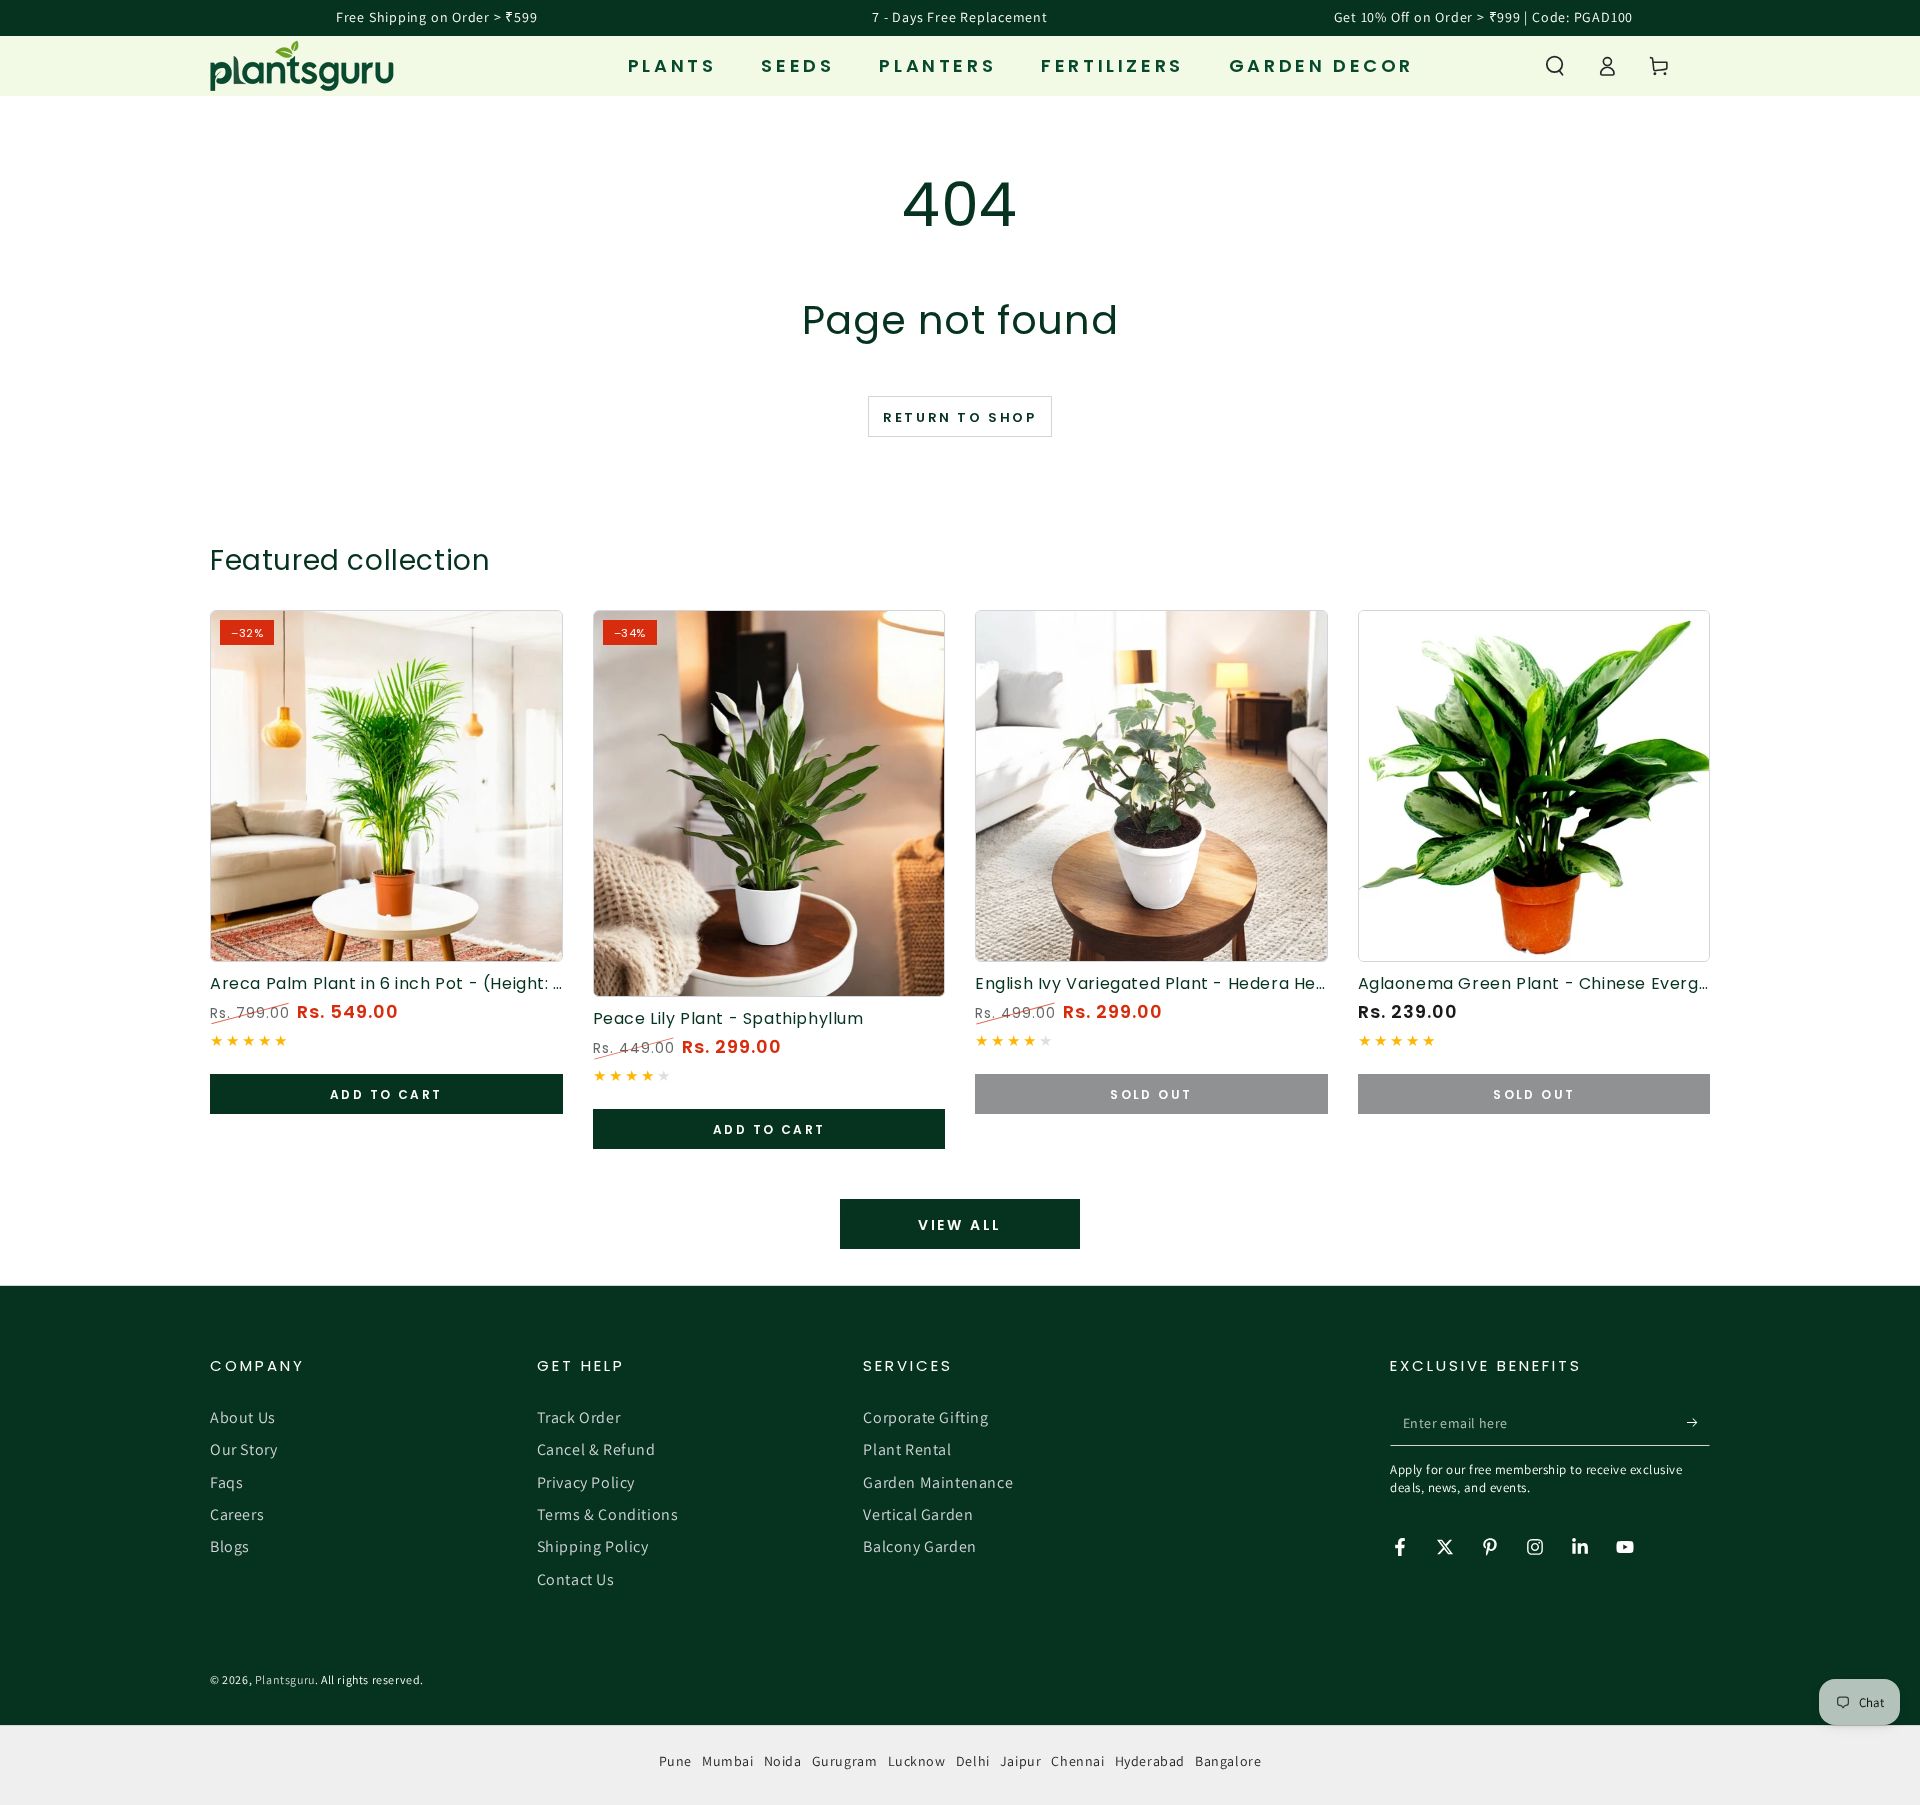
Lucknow (917, 1761)
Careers (237, 1514)
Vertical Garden (918, 1514)
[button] (1555, 66)
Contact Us (576, 1579)
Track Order (579, 1417)
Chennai (1077, 1761)
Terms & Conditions (608, 1514)
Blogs (230, 1546)
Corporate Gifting (925, 1417)
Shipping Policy (593, 1546)
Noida (783, 1761)
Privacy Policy (586, 1482)
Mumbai (728, 1761)
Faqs (226, 1482)
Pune (675, 1761)
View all (960, 1225)
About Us (243, 1417)
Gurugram (845, 1761)
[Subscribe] (1698, 1423)
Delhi (973, 1761)
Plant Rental (907, 1449)
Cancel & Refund (596, 1449)
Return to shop (959, 417)
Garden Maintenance (938, 1482)
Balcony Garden (919, 1546)
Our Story (243, 1449)
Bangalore (1228, 1761)
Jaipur (1021, 1761)
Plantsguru (285, 1679)
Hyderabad (1150, 1761)
